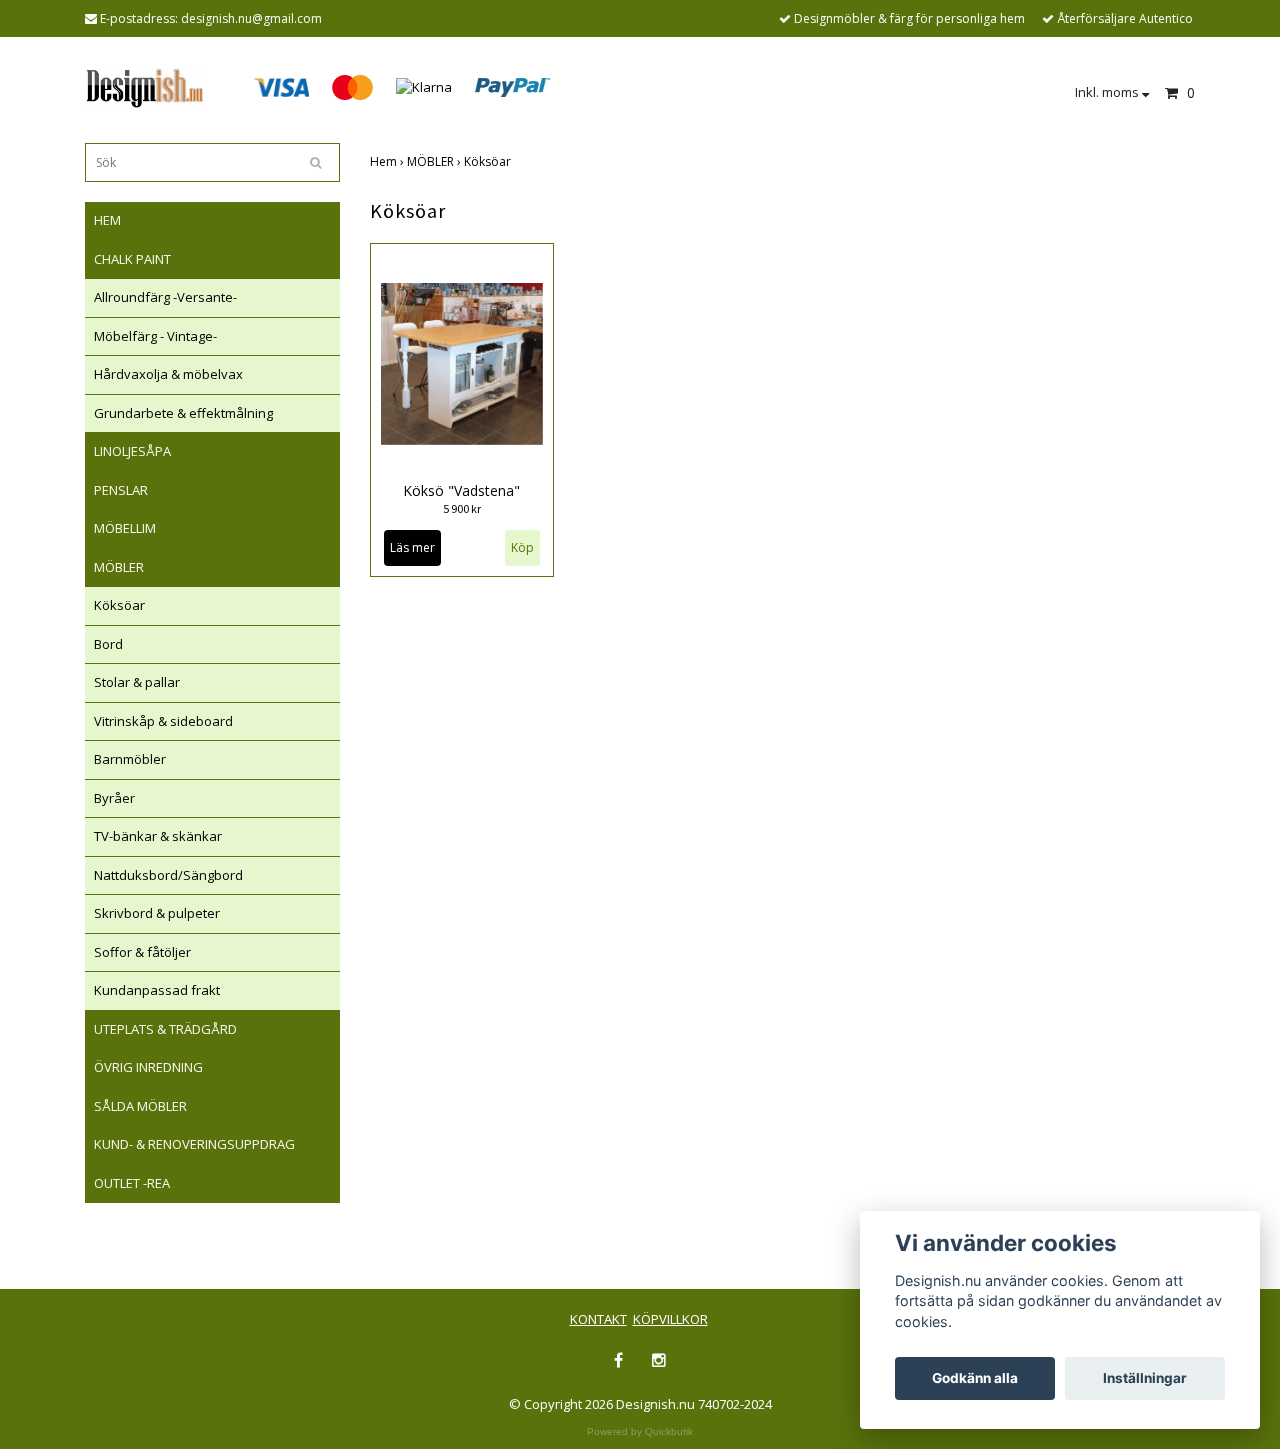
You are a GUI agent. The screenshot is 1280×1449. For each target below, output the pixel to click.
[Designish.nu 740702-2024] (145, 86)
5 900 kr (462, 508)
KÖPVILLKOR (670, 1319)
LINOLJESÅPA (132, 451)
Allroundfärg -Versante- (165, 297)
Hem (388, 161)
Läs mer (412, 547)
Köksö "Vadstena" (461, 490)
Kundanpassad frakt (157, 990)
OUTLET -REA (132, 1183)
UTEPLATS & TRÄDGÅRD (165, 1029)
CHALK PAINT (132, 259)
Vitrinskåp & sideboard (163, 721)
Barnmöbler (130, 759)
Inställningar (1145, 1378)
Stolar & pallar (137, 682)
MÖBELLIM (125, 528)
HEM (107, 220)
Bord (108, 644)
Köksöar (119, 605)
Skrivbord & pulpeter (157, 913)
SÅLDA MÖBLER (140, 1106)
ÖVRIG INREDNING (148, 1067)
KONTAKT (598, 1319)
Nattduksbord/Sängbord (168, 875)
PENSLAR (121, 490)
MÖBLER (119, 567)
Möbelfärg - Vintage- (155, 336)
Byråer (114, 798)
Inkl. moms (1108, 92)
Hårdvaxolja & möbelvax (168, 374)
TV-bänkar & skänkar (158, 836)
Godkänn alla (975, 1378)
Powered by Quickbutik (640, 1431)
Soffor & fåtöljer (142, 952)
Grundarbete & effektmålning (183, 413)
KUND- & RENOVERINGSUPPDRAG (194, 1144)
